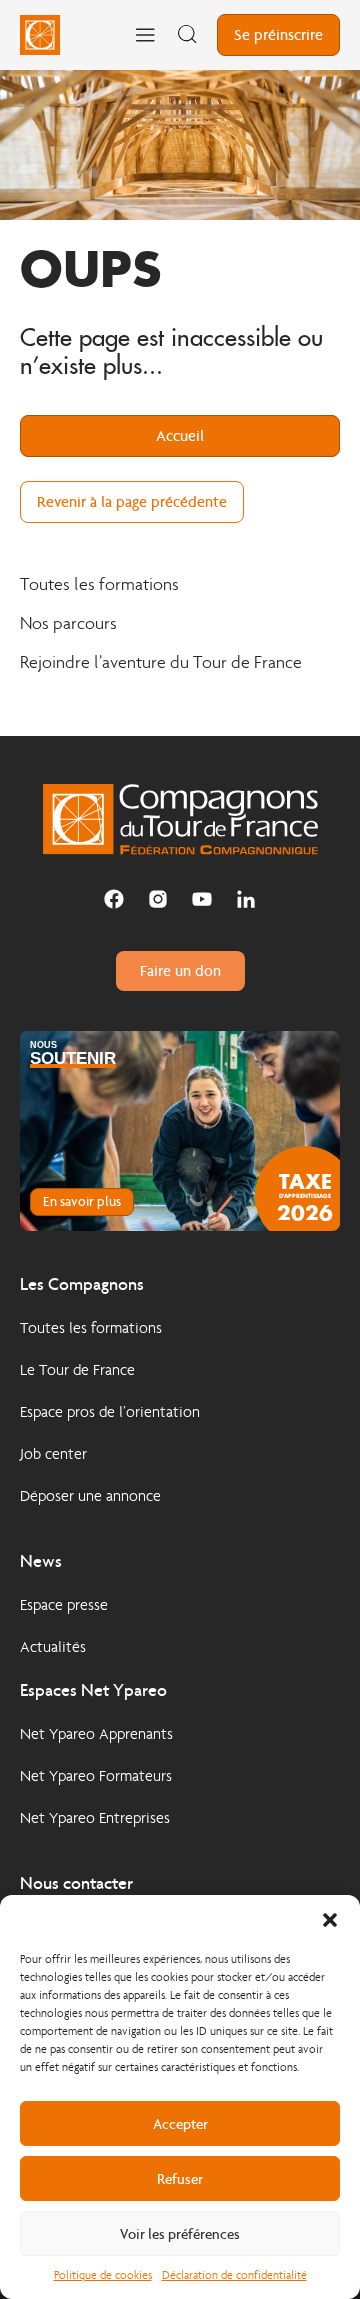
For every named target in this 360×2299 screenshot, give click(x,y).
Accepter (180, 2124)
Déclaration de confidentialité (234, 2275)
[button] (330, 1920)
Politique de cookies (103, 2275)
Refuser (180, 2179)
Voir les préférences (180, 2234)
